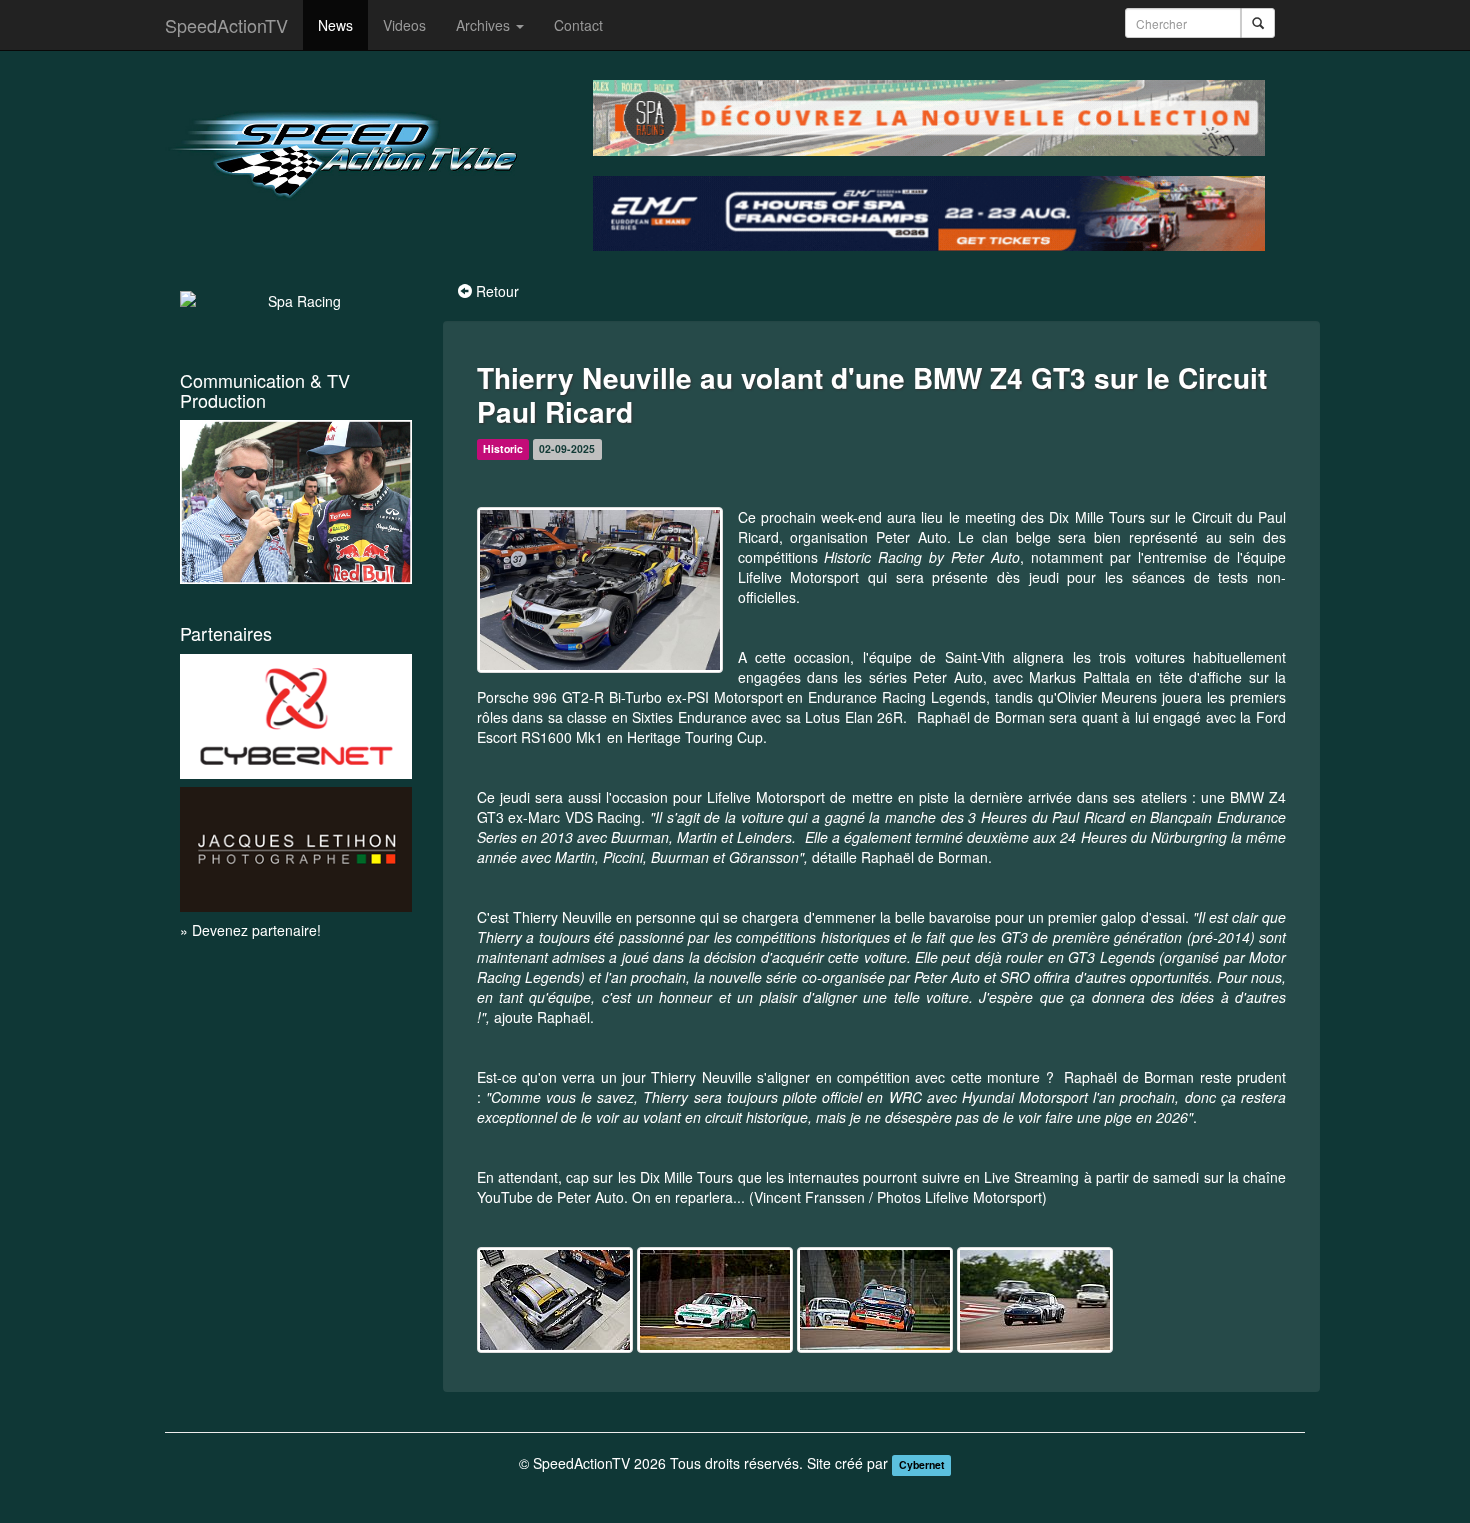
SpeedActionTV (226, 25)
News (335, 25)
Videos (404, 25)
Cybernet (922, 1464)
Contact (578, 25)
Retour (497, 291)
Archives (485, 25)
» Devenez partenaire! (250, 930)
